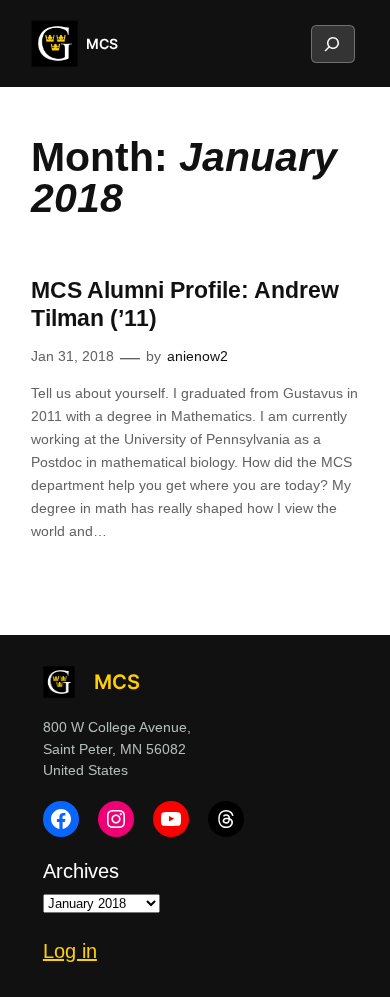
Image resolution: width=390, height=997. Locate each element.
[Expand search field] (332, 44)
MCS (102, 43)
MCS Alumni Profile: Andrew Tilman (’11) (185, 303)
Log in (70, 951)
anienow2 (197, 356)
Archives (81, 871)
